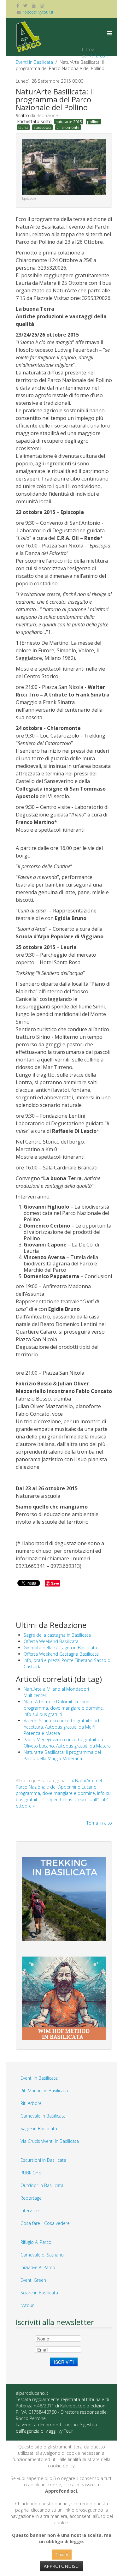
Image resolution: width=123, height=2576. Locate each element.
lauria (23, 127)
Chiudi (62, 2554)
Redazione (47, 115)
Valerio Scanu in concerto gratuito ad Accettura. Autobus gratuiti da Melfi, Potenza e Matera (61, 1727)
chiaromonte (68, 127)
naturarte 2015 (69, 122)
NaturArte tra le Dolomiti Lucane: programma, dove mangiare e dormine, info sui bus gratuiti (64, 1708)
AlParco (97, 56)
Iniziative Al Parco (38, 2267)
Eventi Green (33, 2280)
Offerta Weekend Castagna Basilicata (61, 1654)
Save (55, 1583)
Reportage (31, 2198)
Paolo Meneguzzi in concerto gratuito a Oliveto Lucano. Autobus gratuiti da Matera (67, 1743)
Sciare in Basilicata (39, 2293)
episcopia (42, 127)
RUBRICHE (31, 2173)
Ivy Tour (65, 2431)
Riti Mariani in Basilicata (44, 2091)
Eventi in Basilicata (34, 62)
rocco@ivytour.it (38, 12)
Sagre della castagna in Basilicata (57, 1635)
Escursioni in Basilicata (43, 2160)
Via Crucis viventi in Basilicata (50, 2141)
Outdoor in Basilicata (42, 2185)
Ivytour (27, 2305)
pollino (93, 122)
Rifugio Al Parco (36, 2242)
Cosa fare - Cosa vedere (45, 2223)
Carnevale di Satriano (42, 2255)
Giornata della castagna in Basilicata (60, 1648)
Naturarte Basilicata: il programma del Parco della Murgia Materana (62, 1755)
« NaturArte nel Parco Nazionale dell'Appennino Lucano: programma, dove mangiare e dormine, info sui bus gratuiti (64, 1790)
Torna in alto (99, 1823)
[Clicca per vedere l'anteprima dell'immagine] (64, 167)
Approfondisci (62, 2566)
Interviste (30, 2211)
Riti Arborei (32, 2103)
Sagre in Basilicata (39, 2128)
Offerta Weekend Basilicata (51, 1641)
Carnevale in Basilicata (43, 2116)
